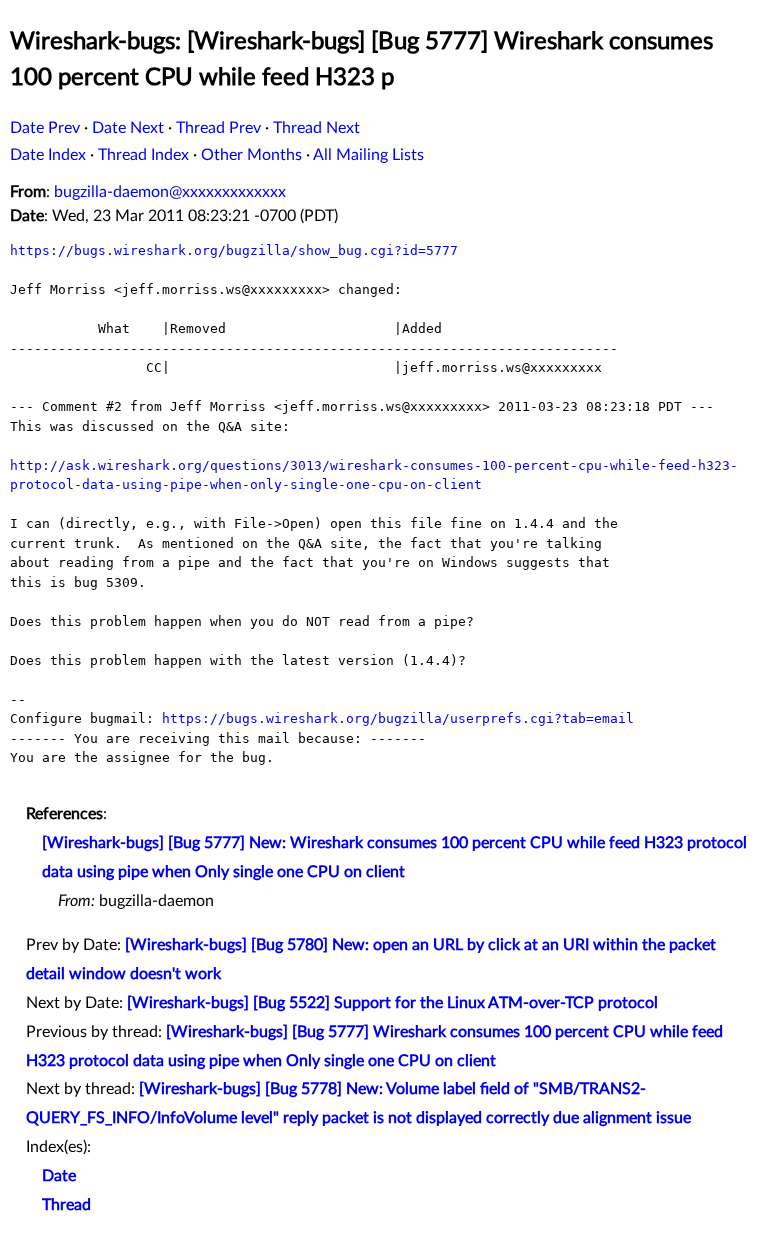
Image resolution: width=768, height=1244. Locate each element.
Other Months (251, 155)
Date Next (128, 128)
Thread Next (316, 128)
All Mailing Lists (368, 155)
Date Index (48, 155)
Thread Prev (218, 128)
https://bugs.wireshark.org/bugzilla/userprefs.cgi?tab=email (398, 718)
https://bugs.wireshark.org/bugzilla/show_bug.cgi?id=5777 (234, 250)
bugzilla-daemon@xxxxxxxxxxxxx (170, 192)
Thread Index (143, 155)
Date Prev (45, 128)
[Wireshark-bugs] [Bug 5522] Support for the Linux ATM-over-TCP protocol (392, 1003)
